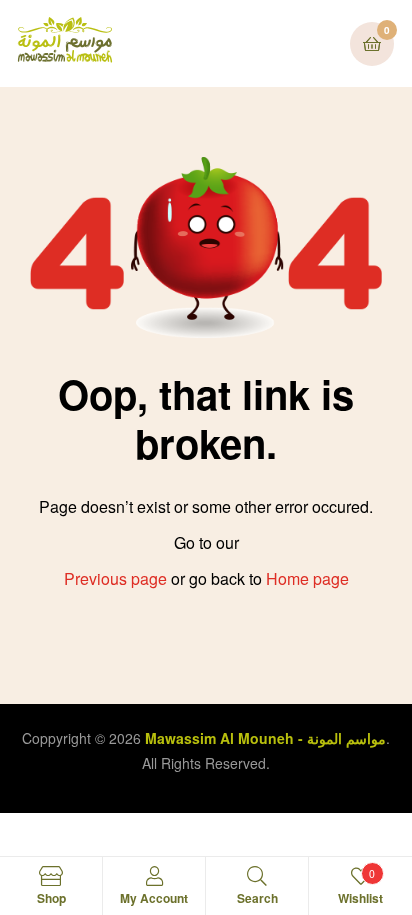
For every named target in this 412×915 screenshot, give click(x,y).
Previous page (115, 578)
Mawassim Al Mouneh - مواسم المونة (265, 738)
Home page (307, 578)
